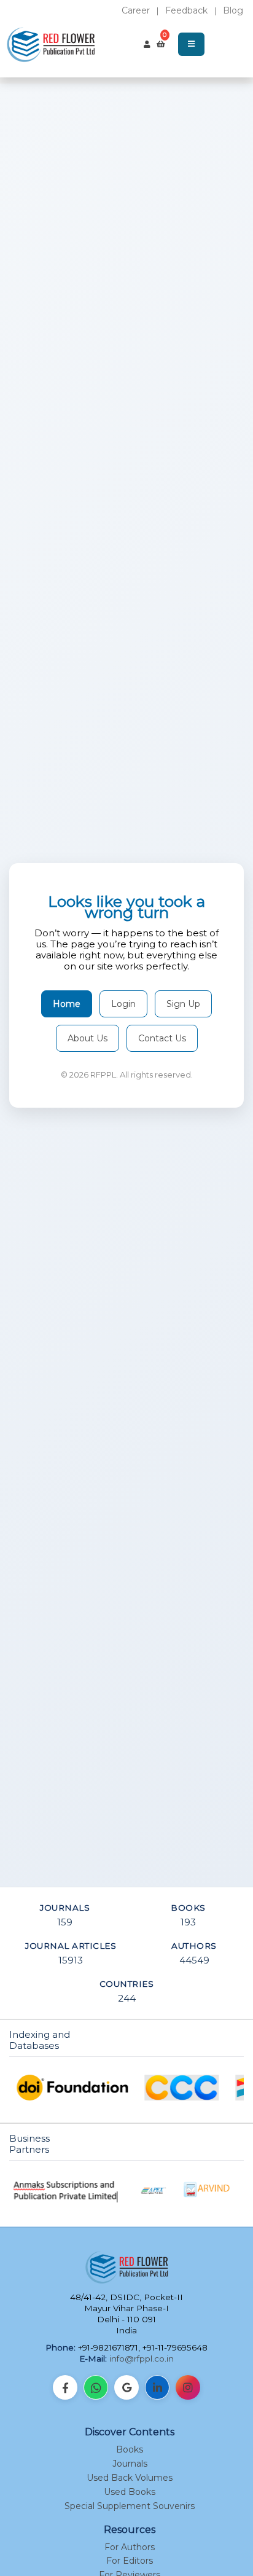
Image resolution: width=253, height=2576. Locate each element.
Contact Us (162, 1038)
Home (67, 1004)
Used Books (130, 2492)
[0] (161, 44)
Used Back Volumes (130, 2478)
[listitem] (65, 2387)
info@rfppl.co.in (142, 2359)
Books (130, 2449)
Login (123, 1004)
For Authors (130, 2547)
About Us (88, 1038)
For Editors (130, 2561)
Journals (130, 2464)
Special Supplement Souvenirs (130, 2506)
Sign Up (183, 1004)
